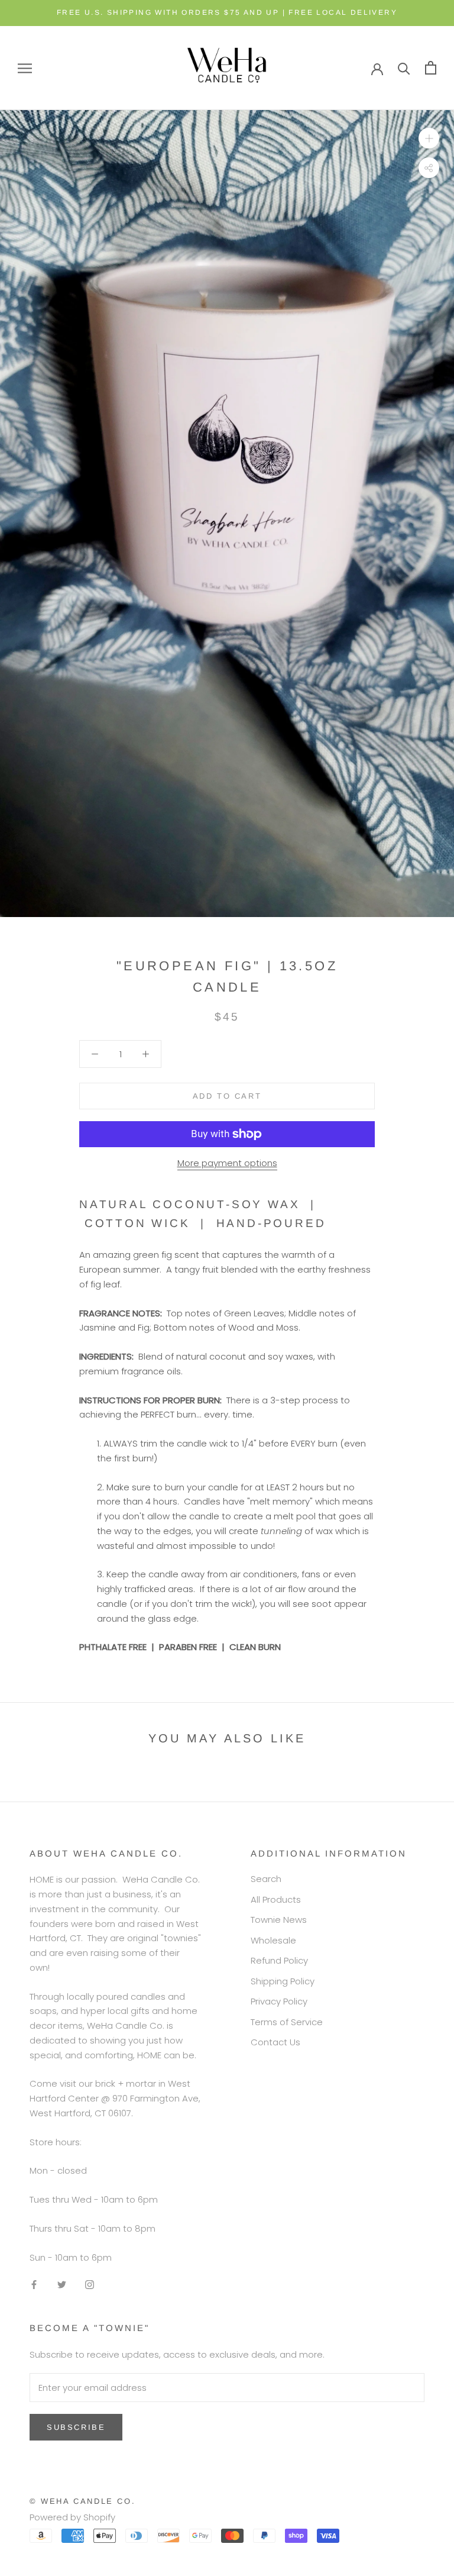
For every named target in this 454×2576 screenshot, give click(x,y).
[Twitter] (62, 2284)
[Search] (404, 68)
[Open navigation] (25, 68)
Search (266, 1879)
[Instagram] (90, 2284)
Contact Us (275, 2042)
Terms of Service (287, 2022)
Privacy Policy (279, 2001)
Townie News (279, 1920)
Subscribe (76, 2427)
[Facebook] (34, 2284)
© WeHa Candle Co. (82, 2501)
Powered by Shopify (72, 2517)
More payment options (227, 1163)
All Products (276, 1899)
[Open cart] (431, 68)
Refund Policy (279, 1960)
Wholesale (273, 1940)
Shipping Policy (283, 1981)
